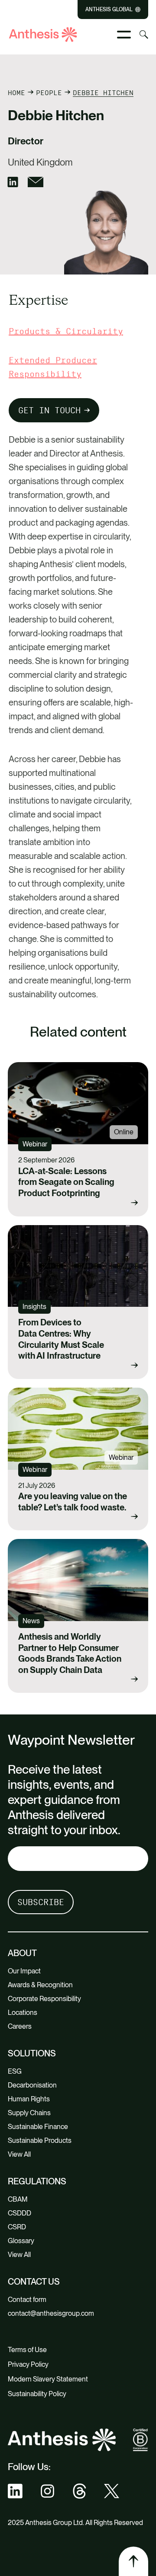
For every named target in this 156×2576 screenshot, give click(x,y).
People (49, 93)
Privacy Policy (28, 2364)
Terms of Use (27, 2350)
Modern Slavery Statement (48, 2379)
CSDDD (19, 2213)
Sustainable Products (40, 2140)
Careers (20, 2026)
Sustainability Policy (37, 2394)
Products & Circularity (66, 331)
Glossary (21, 2241)
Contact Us (34, 2282)
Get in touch (49, 410)
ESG (15, 2071)
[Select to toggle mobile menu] (124, 35)
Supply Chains (29, 2113)
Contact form (27, 2300)
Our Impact (24, 1971)
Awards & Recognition (40, 1985)
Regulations (37, 2181)
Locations (23, 2013)
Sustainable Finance (38, 2127)
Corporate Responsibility (44, 1999)
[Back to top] (133, 2561)
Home (16, 93)
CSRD (17, 2227)
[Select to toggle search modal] (144, 35)
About (22, 1953)
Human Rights (29, 2099)
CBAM (18, 2199)
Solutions (32, 2053)
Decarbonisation (32, 2085)
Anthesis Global (109, 10)
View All (19, 2154)
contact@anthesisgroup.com (51, 2313)
